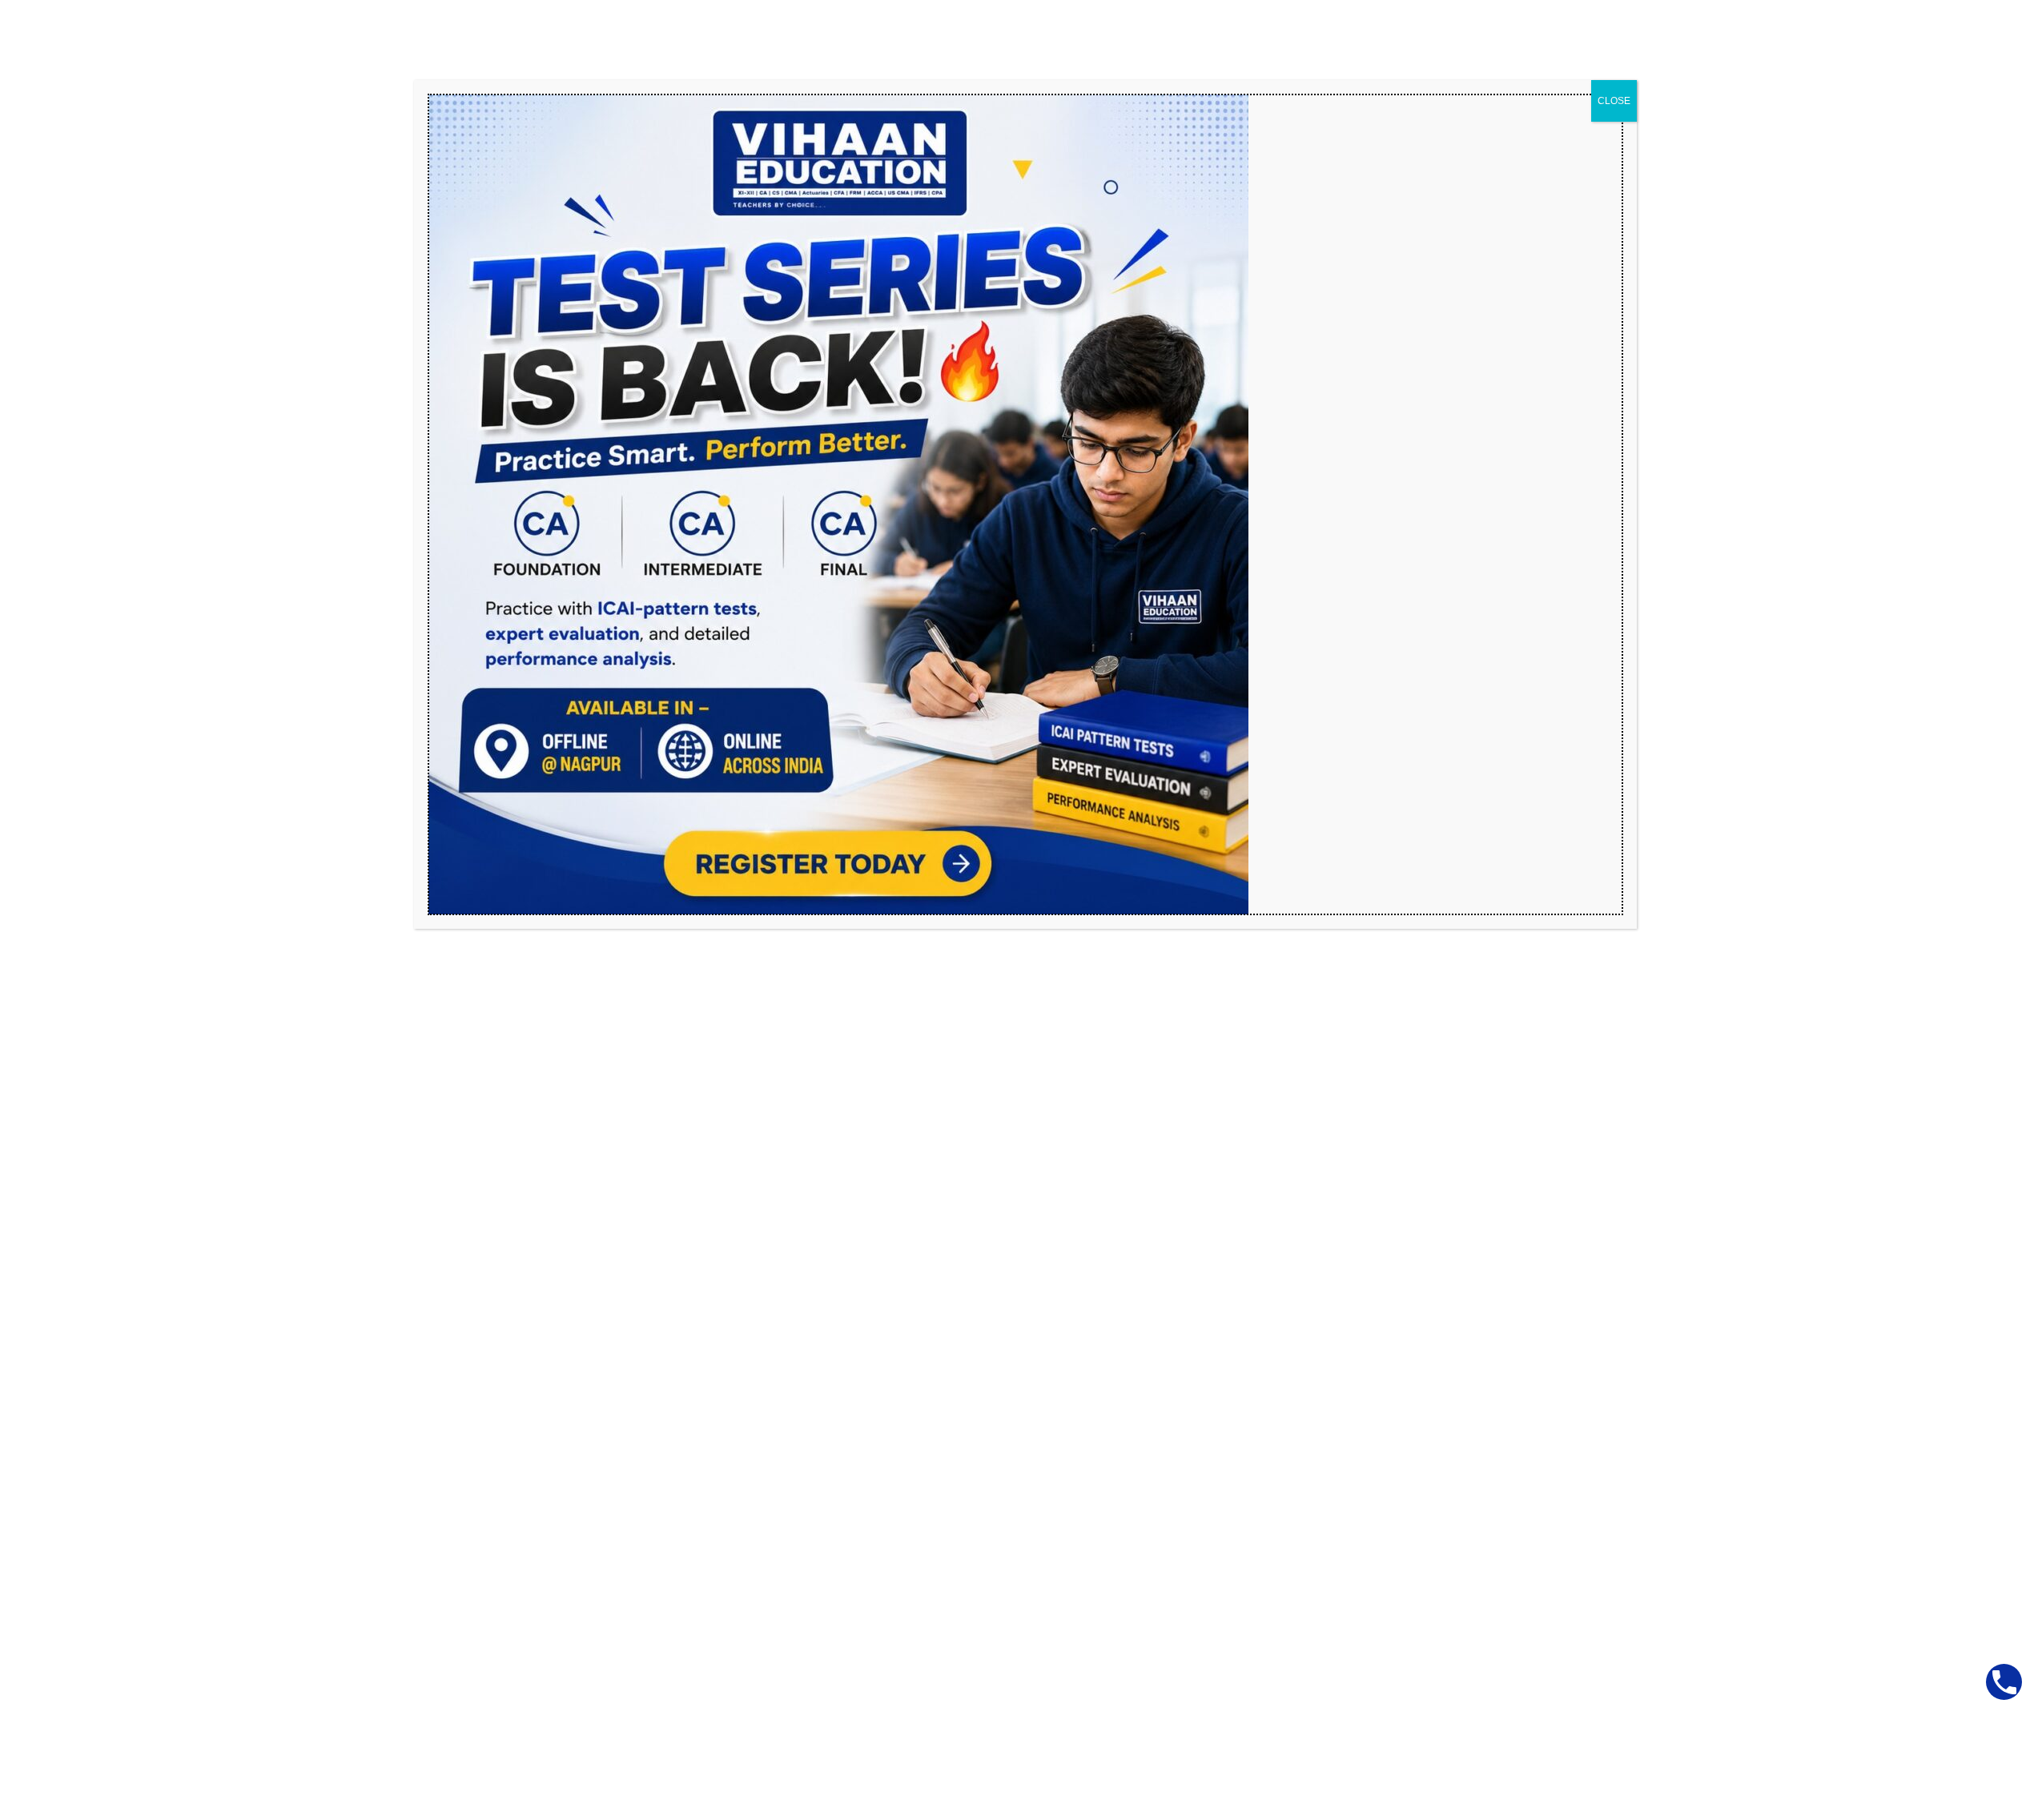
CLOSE (1614, 101)
